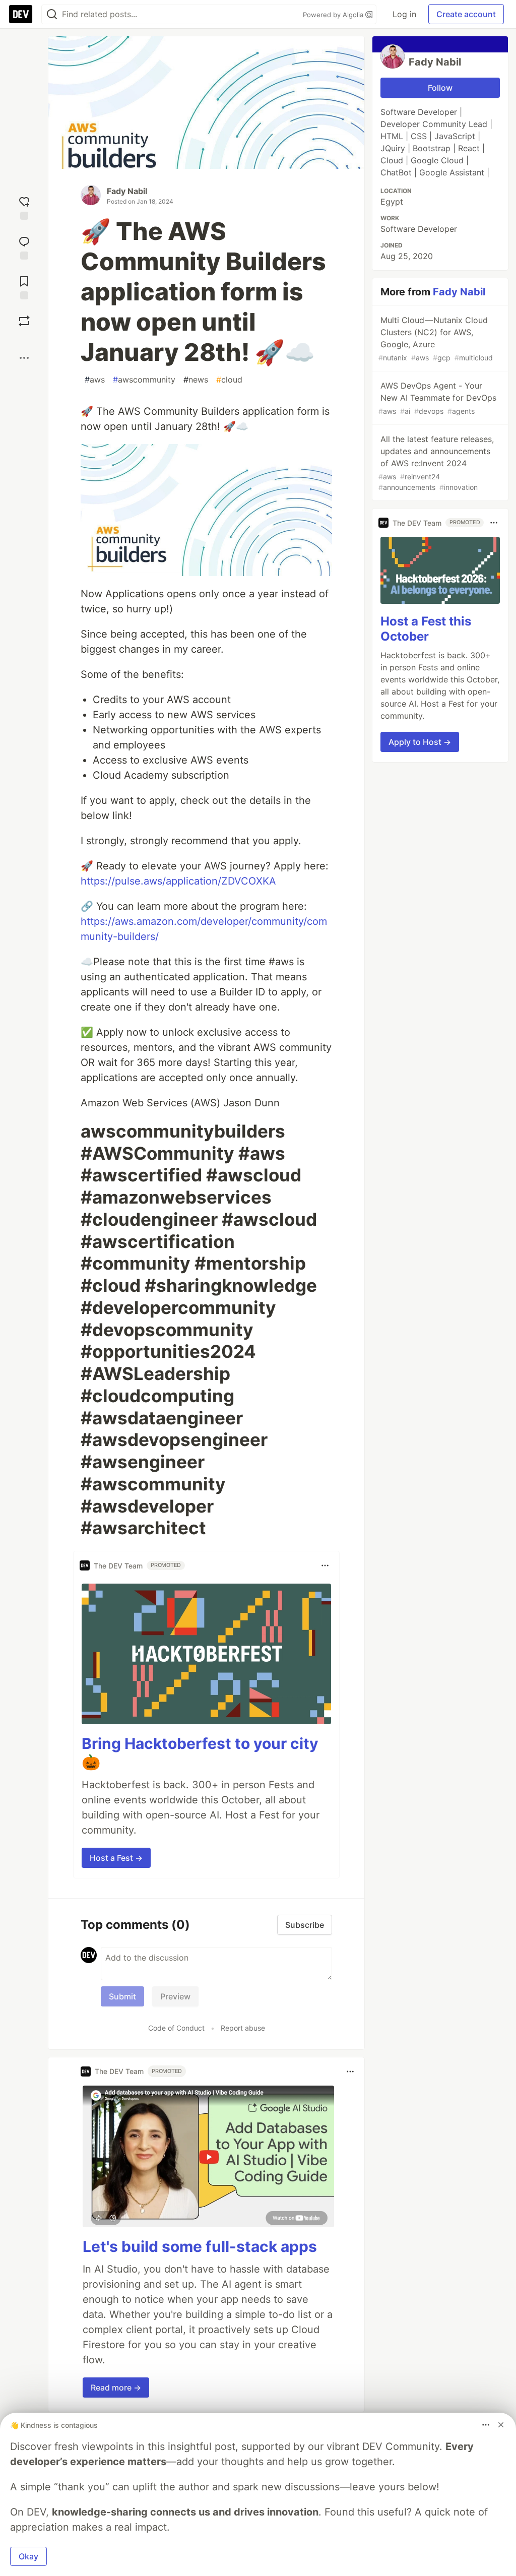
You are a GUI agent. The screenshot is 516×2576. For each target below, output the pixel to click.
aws (95, 380)
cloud (229, 380)
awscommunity (144, 380)
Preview (175, 1996)
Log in (404, 14)
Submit (122, 1996)
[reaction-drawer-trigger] (24, 207)
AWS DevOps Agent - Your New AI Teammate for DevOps (437, 398)
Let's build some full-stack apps (200, 2246)
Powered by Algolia (334, 15)
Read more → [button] (116, 2387)
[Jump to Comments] (24, 247)
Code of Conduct (176, 2028)
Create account (466, 14)
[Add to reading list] (24, 287)
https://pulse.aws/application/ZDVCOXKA (178, 881)
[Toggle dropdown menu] (325, 1565)
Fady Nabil (127, 191)
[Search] (52, 14)
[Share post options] (24, 358)
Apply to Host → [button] (420, 742)
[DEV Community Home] (21, 14)
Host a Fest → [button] (116, 1858)
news (196, 380)
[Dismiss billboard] (501, 2425)
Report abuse (243, 2028)
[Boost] (24, 321)
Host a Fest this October (426, 629)
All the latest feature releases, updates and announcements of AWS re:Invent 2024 (436, 463)
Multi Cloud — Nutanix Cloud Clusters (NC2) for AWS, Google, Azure (436, 338)
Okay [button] (28, 2556)
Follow (440, 88)
